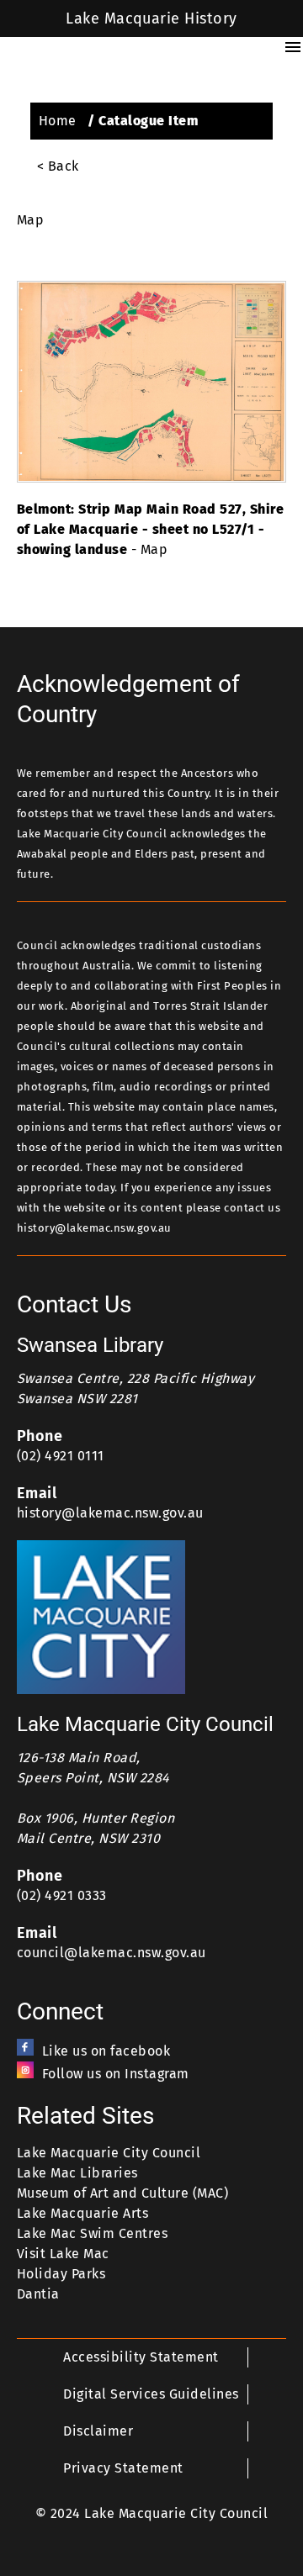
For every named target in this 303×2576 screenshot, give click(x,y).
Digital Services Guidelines (151, 2394)
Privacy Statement (123, 2468)
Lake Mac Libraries (77, 2173)
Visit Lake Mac (63, 2254)
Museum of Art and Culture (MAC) (122, 2193)
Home (58, 121)
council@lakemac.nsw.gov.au (112, 1953)
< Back (58, 166)
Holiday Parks (61, 2274)
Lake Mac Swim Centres (92, 2233)
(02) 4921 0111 (61, 1456)
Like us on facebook (106, 2051)
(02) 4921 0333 (62, 1895)
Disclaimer (98, 2431)
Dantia (38, 2294)
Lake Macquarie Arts (82, 2213)
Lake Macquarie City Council (109, 2153)
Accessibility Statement (141, 2357)
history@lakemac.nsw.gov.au (110, 1513)
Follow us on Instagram (116, 2074)
